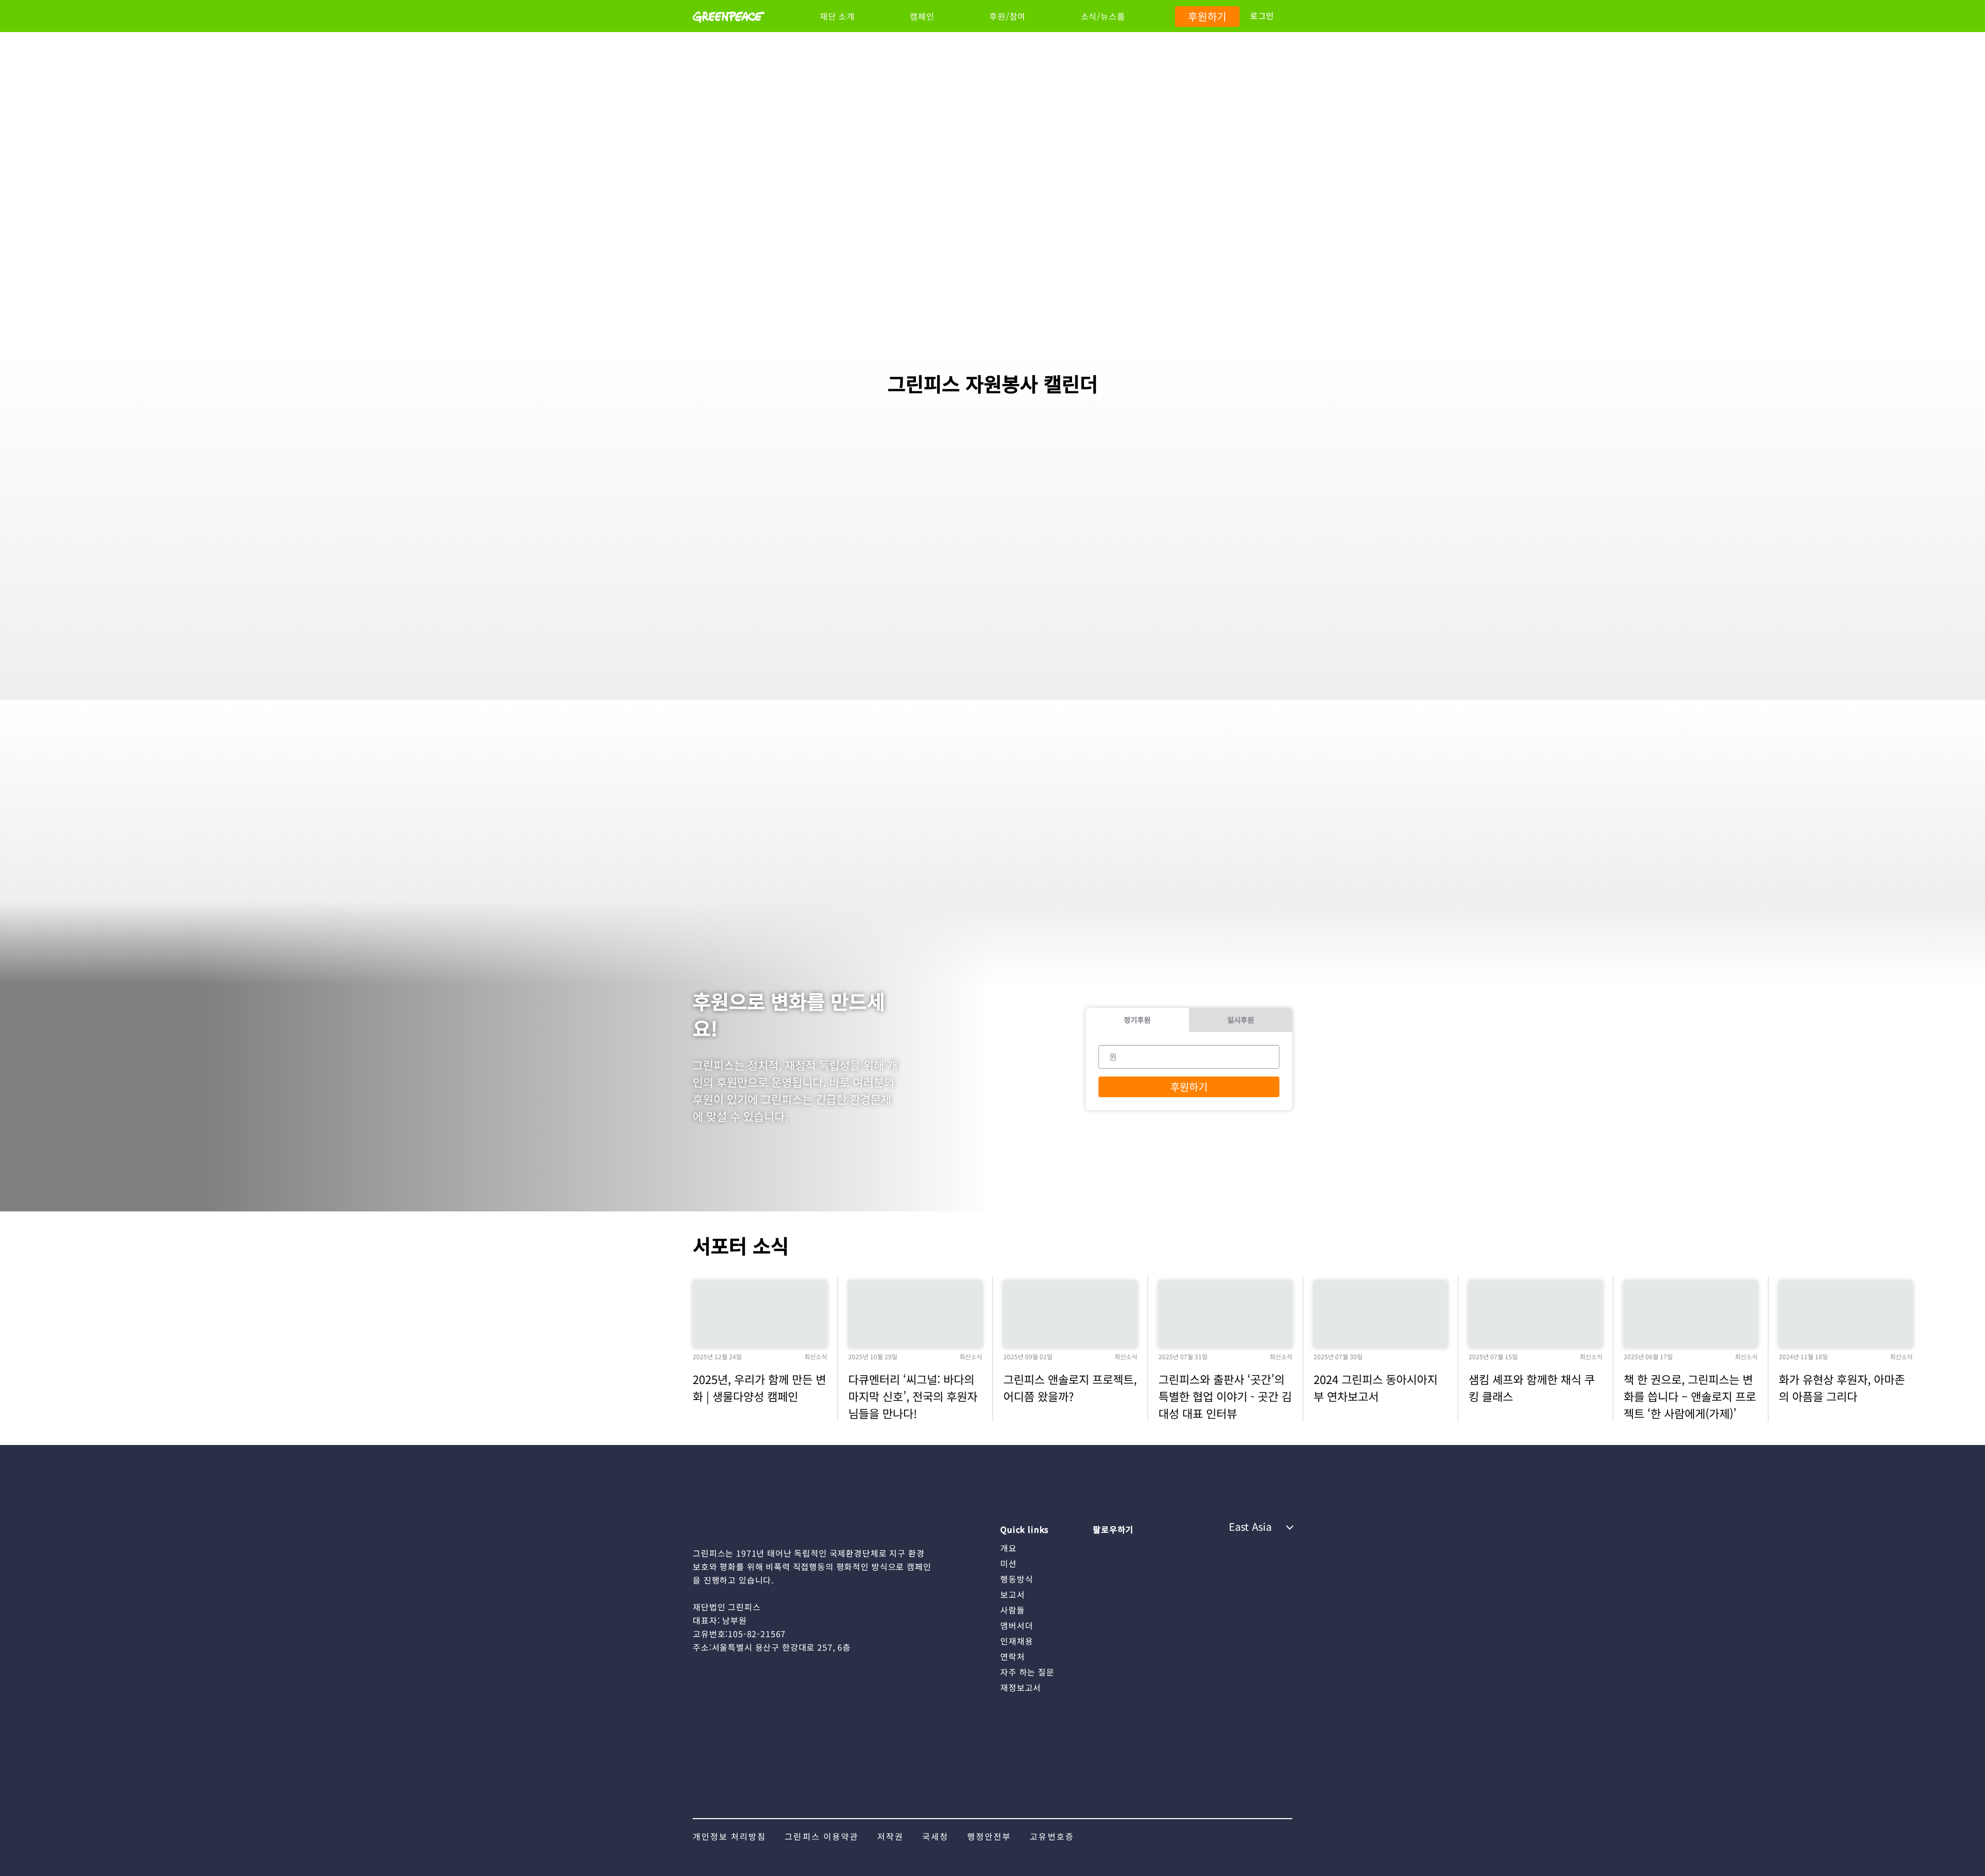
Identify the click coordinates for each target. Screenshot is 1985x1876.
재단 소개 (837, 16)
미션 (1009, 1563)
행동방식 (1017, 1579)
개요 (1009, 1548)
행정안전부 (989, 1836)
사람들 (1013, 1610)
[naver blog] (1141, 1547)
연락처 (1013, 1656)
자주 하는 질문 (1027, 1672)
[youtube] (1121, 1547)
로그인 (1262, 16)
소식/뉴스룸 (1103, 16)
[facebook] (1183, 1547)
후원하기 (1207, 16)
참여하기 (1008, 643)
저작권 (890, 1836)
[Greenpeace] (729, 29)
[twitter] (1162, 1547)
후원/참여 (1007, 16)
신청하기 (806, 643)
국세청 (935, 1836)
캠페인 (922, 16)
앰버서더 (1017, 1625)
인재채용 (1017, 1641)
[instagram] (1101, 1547)
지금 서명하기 (1221, 303)
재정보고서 (1021, 1687)
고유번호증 (1052, 1836)
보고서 (1013, 1594)
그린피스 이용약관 (821, 1836)
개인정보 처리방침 (729, 1836)
